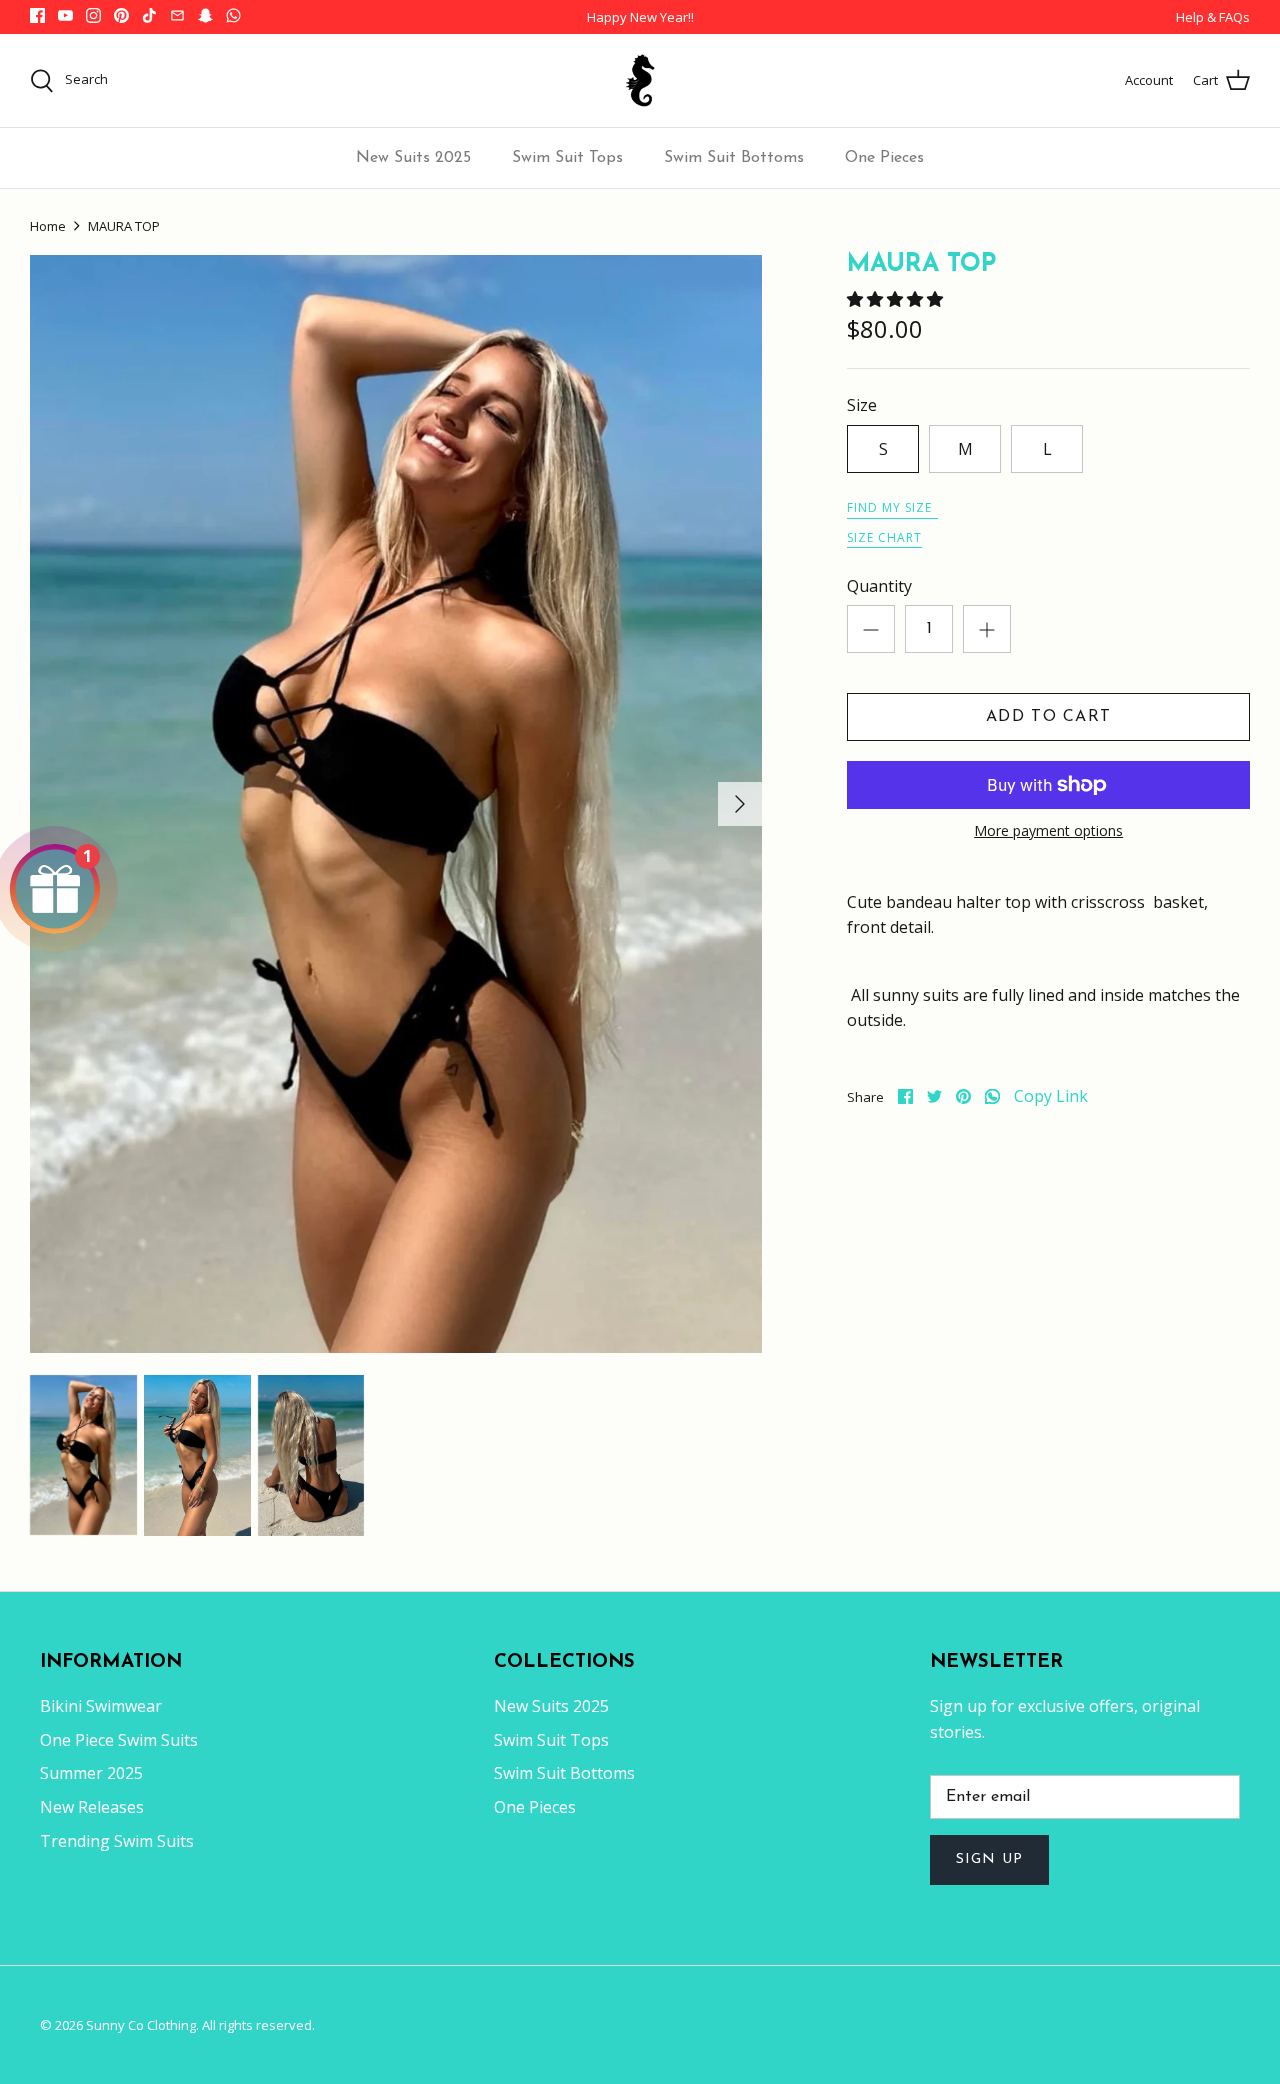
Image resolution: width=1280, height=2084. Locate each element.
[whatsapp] (992, 1096)
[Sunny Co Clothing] (640, 80)
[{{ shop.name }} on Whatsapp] (233, 15)
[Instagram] (93, 15)
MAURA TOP (124, 226)
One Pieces (884, 158)
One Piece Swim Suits (119, 1740)
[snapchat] (205, 15)
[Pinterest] (121, 15)
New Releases (92, 1807)
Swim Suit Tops (567, 158)
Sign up (989, 1859)
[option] (396, 804)
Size (862, 405)
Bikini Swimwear (101, 1706)
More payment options (1048, 831)
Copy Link (1051, 1096)
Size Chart (884, 537)
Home (48, 226)
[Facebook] (37, 15)
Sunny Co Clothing (141, 2025)
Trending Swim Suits (117, 1841)
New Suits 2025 (413, 158)
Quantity (879, 586)
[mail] (177, 15)
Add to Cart (1048, 717)
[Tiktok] (149, 15)
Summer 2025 (91, 1773)
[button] (897, 299)
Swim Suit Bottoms (734, 158)
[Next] (740, 804)
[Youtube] (65, 15)
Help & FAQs (1213, 17)
